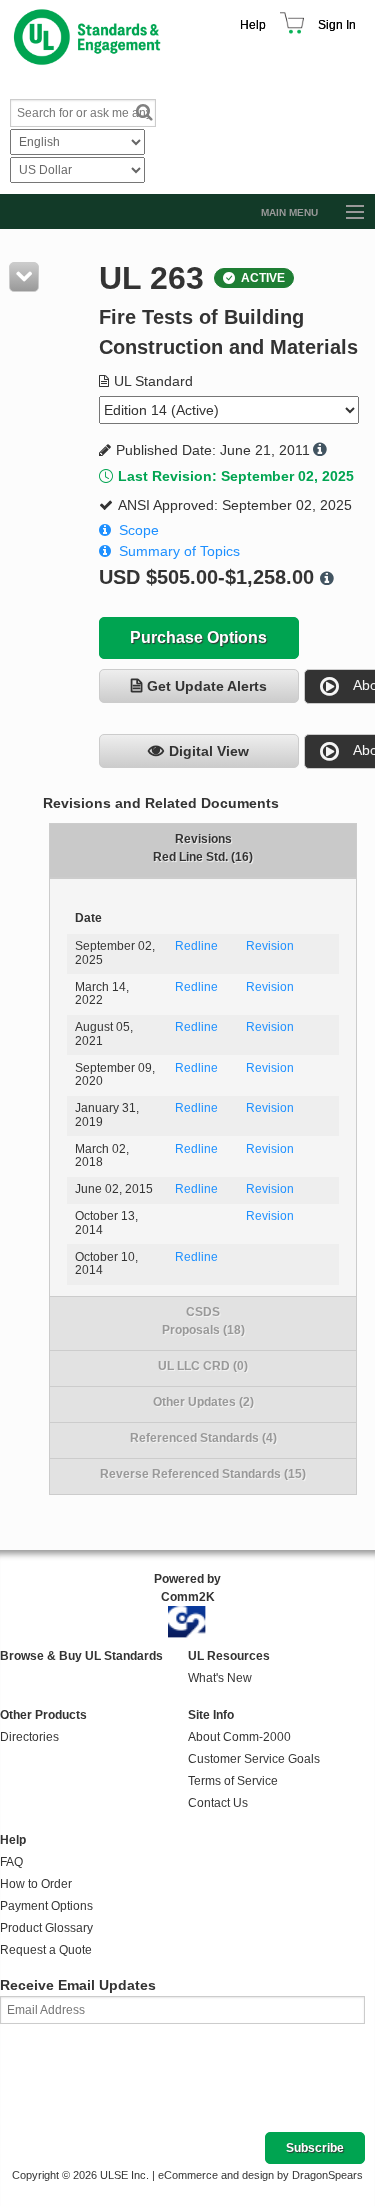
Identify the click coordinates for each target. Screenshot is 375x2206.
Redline (196, 946)
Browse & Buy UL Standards (81, 1656)
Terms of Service (233, 1781)
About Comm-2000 (239, 1737)
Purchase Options (198, 637)
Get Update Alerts (207, 686)
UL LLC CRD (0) (203, 1366)
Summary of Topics (179, 551)
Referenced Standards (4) (203, 1438)
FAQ (11, 1862)
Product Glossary (46, 1928)
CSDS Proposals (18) (203, 1321)
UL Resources (229, 1656)
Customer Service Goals (254, 1759)
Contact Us (218, 1803)
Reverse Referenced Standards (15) (203, 1474)
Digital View (209, 751)
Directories (29, 1737)
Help (253, 25)
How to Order (36, 1884)
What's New (220, 1678)
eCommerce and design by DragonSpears (260, 2175)
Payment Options (46, 1906)
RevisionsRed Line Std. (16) (203, 848)
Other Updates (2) (203, 1402)
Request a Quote (46, 1950)
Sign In (337, 25)
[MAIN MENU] (346, 213)
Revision (270, 946)
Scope (139, 530)
